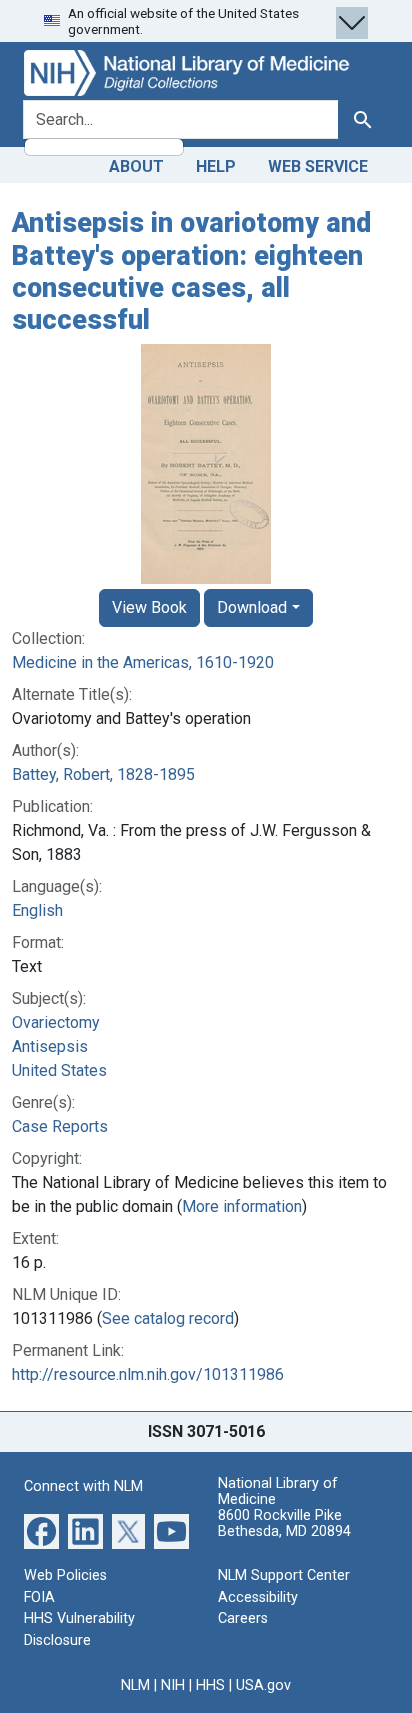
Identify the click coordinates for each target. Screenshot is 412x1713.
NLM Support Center (284, 1575)
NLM (135, 1685)
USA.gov (263, 1685)
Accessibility (258, 1597)
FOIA (39, 1597)
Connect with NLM (83, 1486)
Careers (243, 1618)
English (37, 910)
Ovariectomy (56, 1022)
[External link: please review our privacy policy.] (41, 1530)
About (136, 166)
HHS (210, 1685)
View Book (149, 607)
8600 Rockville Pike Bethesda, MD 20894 (284, 1523)
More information (242, 1206)
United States (59, 1070)
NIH (173, 1685)
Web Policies (65, 1575)
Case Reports (60, 1126)
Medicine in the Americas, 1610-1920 (143, 662)
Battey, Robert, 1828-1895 (103, 774)
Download (252, 607)
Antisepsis (50, 1046)
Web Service (318, 166)
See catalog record (168, 1318)
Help (216, 166)
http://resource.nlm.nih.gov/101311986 (148, 1374)
